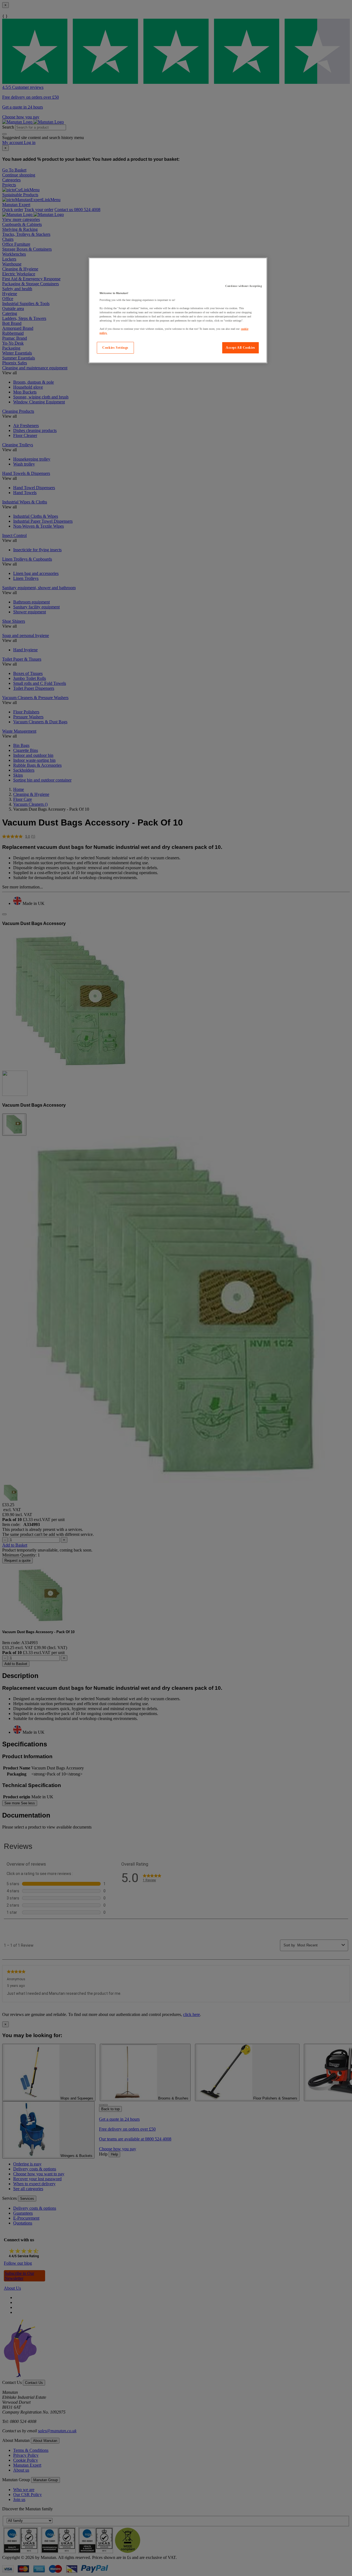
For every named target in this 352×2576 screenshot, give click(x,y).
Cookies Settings (115, 348)
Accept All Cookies (240, 348)
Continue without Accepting (244, 286)
